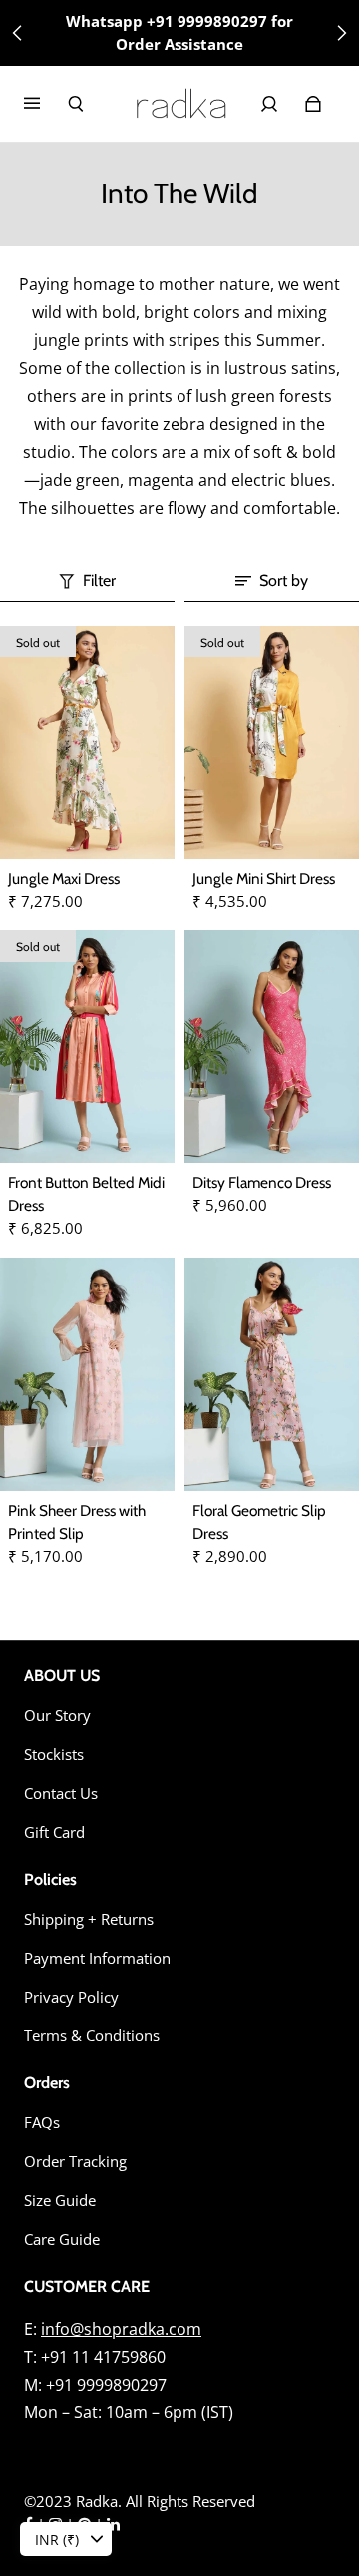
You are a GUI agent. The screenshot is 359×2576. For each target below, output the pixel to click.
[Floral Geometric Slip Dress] (272, 1374)
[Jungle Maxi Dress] (87, 742)
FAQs (42, 2123)
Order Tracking (75, 2162)
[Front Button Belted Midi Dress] (87, 1047)
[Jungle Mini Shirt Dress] (272, 742)
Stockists (54, 1755)
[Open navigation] (46, 104)
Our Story (57, 1716)
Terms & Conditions (92, 2036)
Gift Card (54, 1833)
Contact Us (61, 1794)
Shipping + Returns (89, 1919)
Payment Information (97, 1958)
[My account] (269, 104)
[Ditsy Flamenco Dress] (272, 1047)
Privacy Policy (71, 1997)
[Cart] (313, 104)
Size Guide (60, 2201)
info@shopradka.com (121, 2329)
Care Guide (62, 2239)
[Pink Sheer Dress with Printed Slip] (87, 1374)
